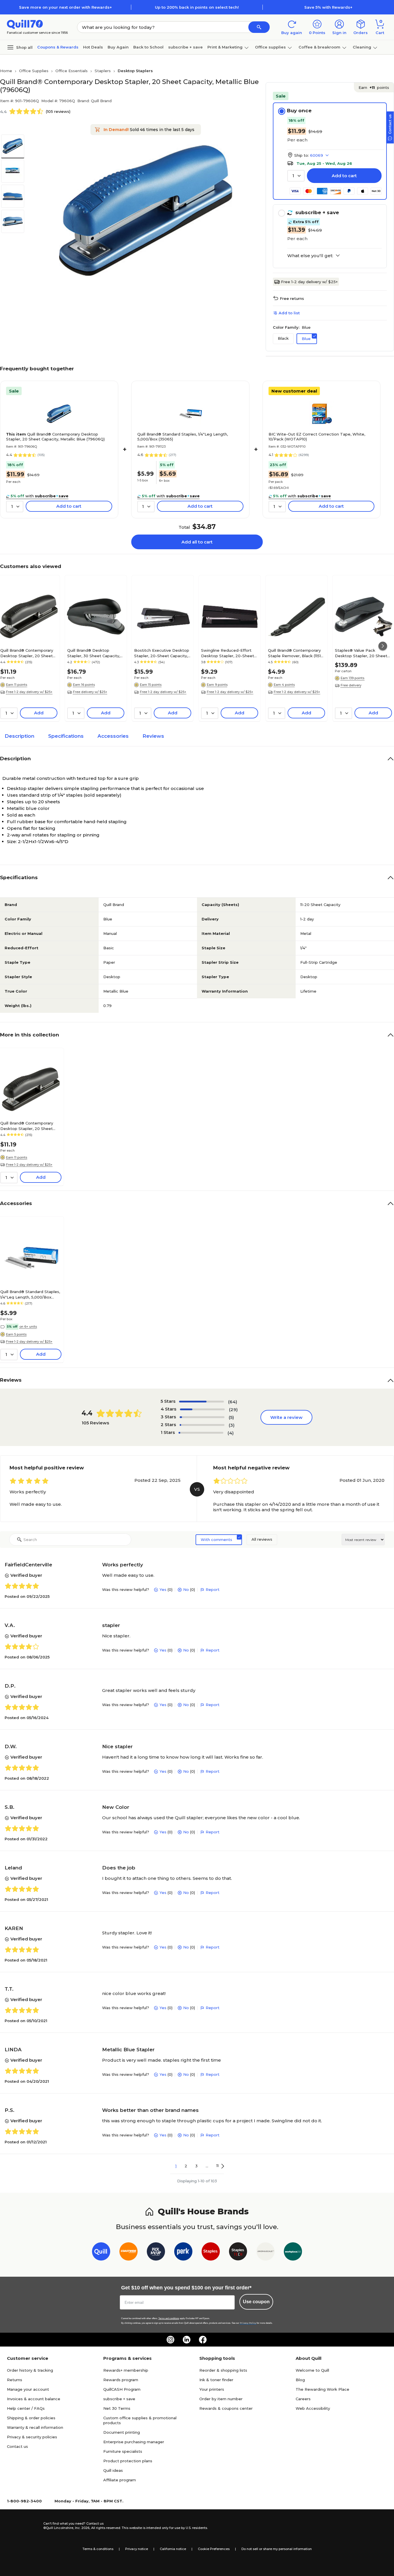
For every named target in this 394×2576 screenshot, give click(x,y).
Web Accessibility (313, 2408)
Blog (300, 2380)
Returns (15, 2380)
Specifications (66, 736)
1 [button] (176, 2166)
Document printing (122, 2432)
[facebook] (203, 2340)
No (186, 1589)
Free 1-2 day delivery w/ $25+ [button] (29, 692)
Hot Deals (93, 47)
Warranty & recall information (35, 2427)
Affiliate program (120, 2480)
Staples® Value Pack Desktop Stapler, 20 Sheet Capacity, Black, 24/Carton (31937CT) (361, 653)
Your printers (212, 2389)
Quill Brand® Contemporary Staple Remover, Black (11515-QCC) (296, 653)
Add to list (289, 313)
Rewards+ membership (126, 2370)
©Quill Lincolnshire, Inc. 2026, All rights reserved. (82, 2528)
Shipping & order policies (31, 2418)
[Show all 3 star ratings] (202, 1417)
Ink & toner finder (216, 2380)
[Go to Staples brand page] (211, 2253)
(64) (233, 1402)
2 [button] (186, 2166)
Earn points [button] (374, 87)
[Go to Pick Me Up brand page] (156, 2253)
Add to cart (344, 176)
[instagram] (170, 2340)
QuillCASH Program (122, 2389)
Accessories (113, 736)
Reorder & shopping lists (223, 2370)
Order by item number (221, 2399)
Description (19, 736)
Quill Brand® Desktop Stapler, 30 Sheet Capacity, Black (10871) (94, 653)
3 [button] (196, 2166)
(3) (232, 1425)
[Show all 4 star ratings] (202, 1409)
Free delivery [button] (351, 685)
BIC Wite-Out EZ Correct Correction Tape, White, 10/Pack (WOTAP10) (317, 437)
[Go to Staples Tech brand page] (238, 2253)
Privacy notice (137, 2549)
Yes (163, 1589)
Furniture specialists (123, 2451)
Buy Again (118, 47)
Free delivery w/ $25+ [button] (90, 692)
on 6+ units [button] (28, 1327)
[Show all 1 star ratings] (201, 1433)
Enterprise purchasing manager (134, 2442)
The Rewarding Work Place (322, 2389)
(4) (231, 1433)
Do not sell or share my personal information (277, 2549)
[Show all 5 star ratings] (201, 1402)
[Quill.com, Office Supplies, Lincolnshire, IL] (23, 2526)
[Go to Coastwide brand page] (128, 2253)
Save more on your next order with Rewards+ (65, 7)
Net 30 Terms (117, 2408)
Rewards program (121, 2380)
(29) (233, 1410)
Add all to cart (197, 542)
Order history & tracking (30, 2370)
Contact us (17, 2446)
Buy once (299, 111)
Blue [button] (306, 339)
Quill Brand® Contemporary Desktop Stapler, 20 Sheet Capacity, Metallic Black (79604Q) (27, 653)
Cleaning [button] (362, 47)
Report (213, 1589)
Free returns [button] (292, 298)
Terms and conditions (169, 2318)
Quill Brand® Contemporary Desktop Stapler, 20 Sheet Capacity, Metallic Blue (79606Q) (55, 437)
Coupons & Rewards (58, 47)
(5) (231, 1417)
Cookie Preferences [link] (214, 2549)
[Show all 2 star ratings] (202, 1425)
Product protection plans (128, 2461)
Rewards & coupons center (226, 2408)
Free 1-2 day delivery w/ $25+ (309, 282)
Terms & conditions (98, 2549)
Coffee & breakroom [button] (319, 47)
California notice (173, 2549)
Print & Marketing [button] (225, 47)
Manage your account (28, 2389)
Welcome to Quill (312, 2370)
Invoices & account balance (34, 2399)
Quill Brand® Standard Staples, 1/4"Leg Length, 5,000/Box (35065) (183, 437)
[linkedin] (187, 2340)
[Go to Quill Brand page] (101, 2253)
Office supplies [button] (270, 47)
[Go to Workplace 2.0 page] (293, 2253)
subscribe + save (185, 47)
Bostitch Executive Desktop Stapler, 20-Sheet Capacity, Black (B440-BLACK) (162, 653)
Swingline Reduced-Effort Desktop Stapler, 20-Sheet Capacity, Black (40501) (228, 653)
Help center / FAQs (26, 2408)
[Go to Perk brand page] (183, 2253)
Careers (303, 2399)
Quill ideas (113, 2470)
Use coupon (256, 2302)
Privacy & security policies (32, 2437)
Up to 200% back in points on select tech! (197, 7)
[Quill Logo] (25, 24)
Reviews (153, 736)
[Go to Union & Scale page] (266, 2253)
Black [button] (283, 338)
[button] (259, 27)
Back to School (148, 47)
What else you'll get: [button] (310, 256)
